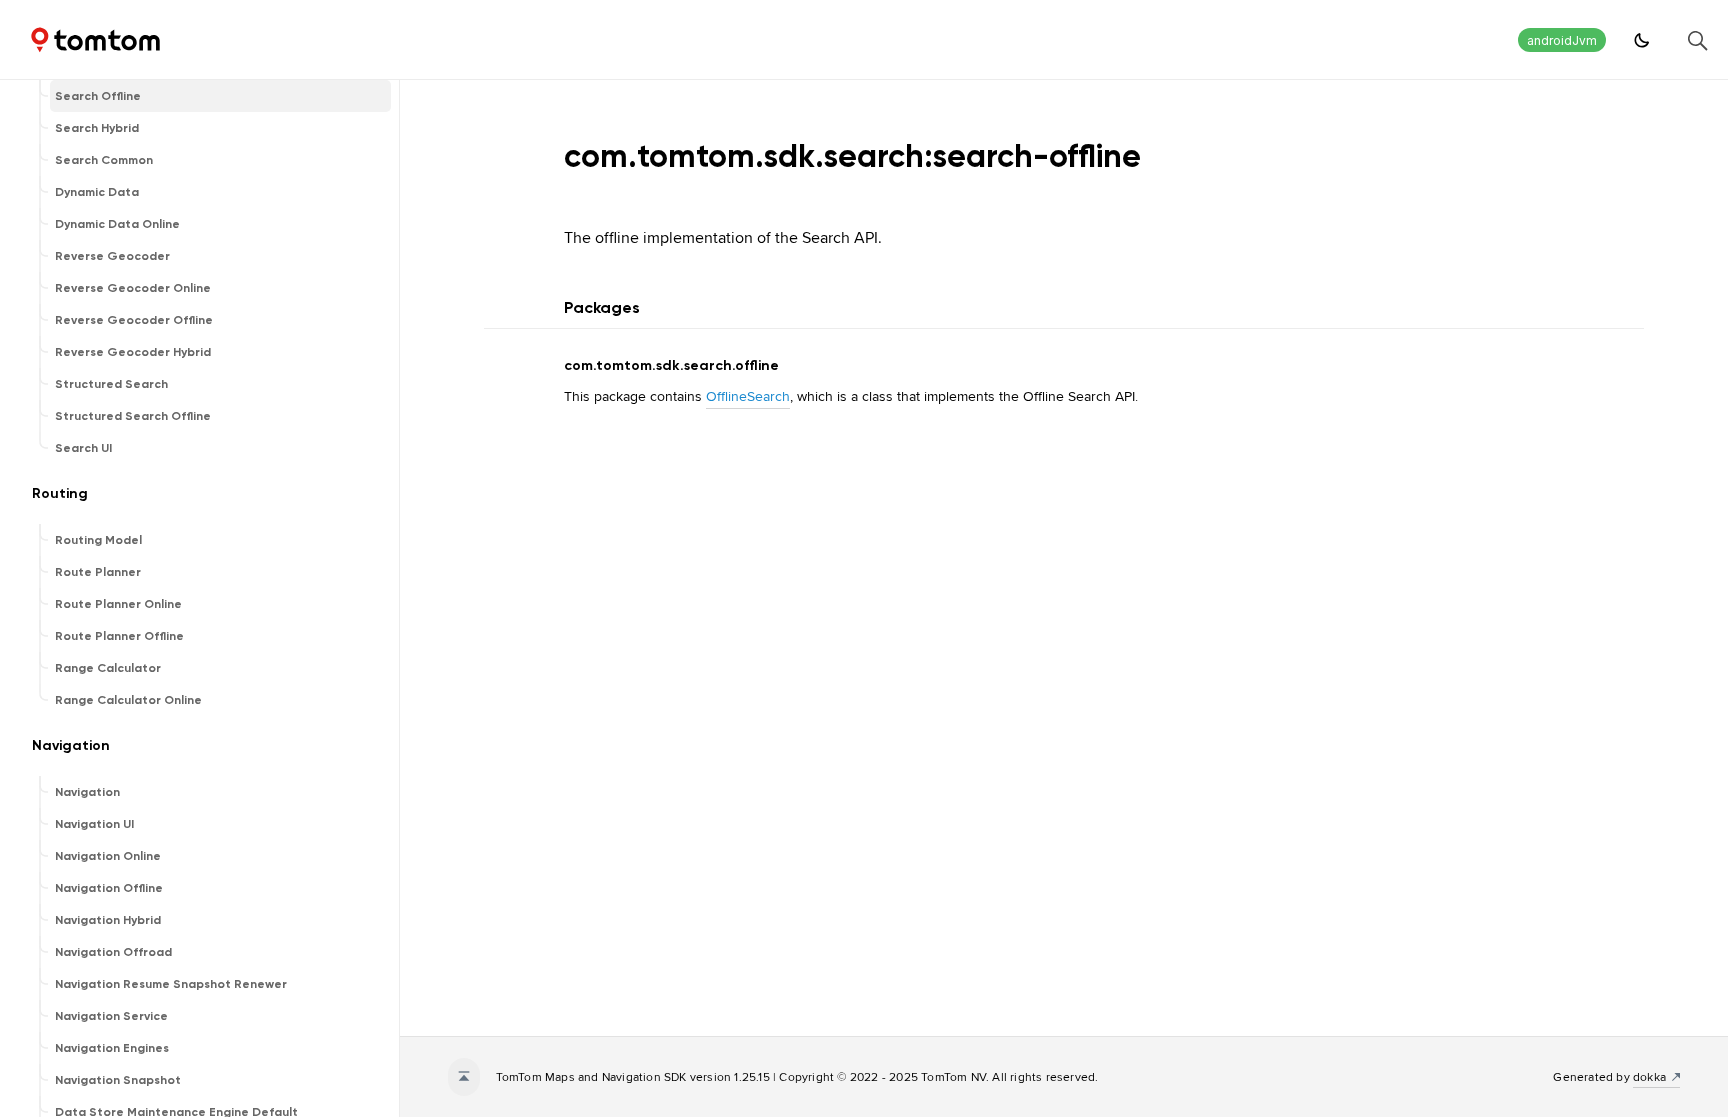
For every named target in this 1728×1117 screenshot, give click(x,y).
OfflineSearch (748, 396)
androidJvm (1562, 40)
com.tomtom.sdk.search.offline (671, 365)
